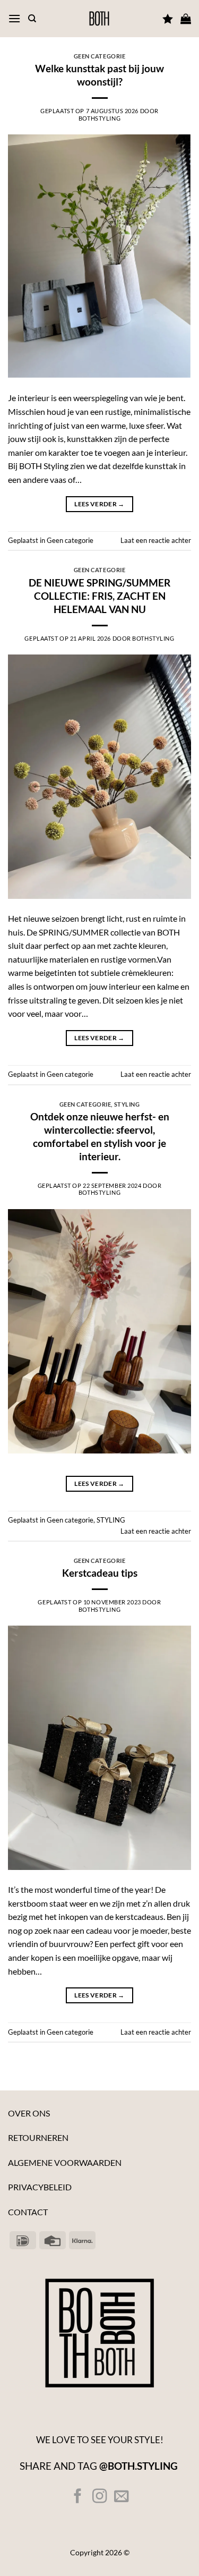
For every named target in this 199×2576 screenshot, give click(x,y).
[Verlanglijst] (168, 19)
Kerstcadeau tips (100, 1573)
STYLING (127, 1104)
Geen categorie (100, 56)
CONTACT (28, 2212)
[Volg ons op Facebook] (78, 2497)
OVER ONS (29, 2113)
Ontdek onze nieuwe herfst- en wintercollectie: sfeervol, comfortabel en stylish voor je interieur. (100, 1136)
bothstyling (99, 118)
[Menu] (14, 18)
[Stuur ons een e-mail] (121, 2497)
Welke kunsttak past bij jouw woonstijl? (99, 75)
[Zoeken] (32, 19)
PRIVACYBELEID (40, 2187)
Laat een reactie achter (156, 540)
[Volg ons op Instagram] (99, 2497)
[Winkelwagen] (186, 19)
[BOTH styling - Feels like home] (99, 19)
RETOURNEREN (38, 2137)
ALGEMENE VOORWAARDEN (65, 2162)
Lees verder (99, 504)
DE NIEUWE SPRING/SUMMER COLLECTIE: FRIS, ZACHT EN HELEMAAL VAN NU (99, 596)
